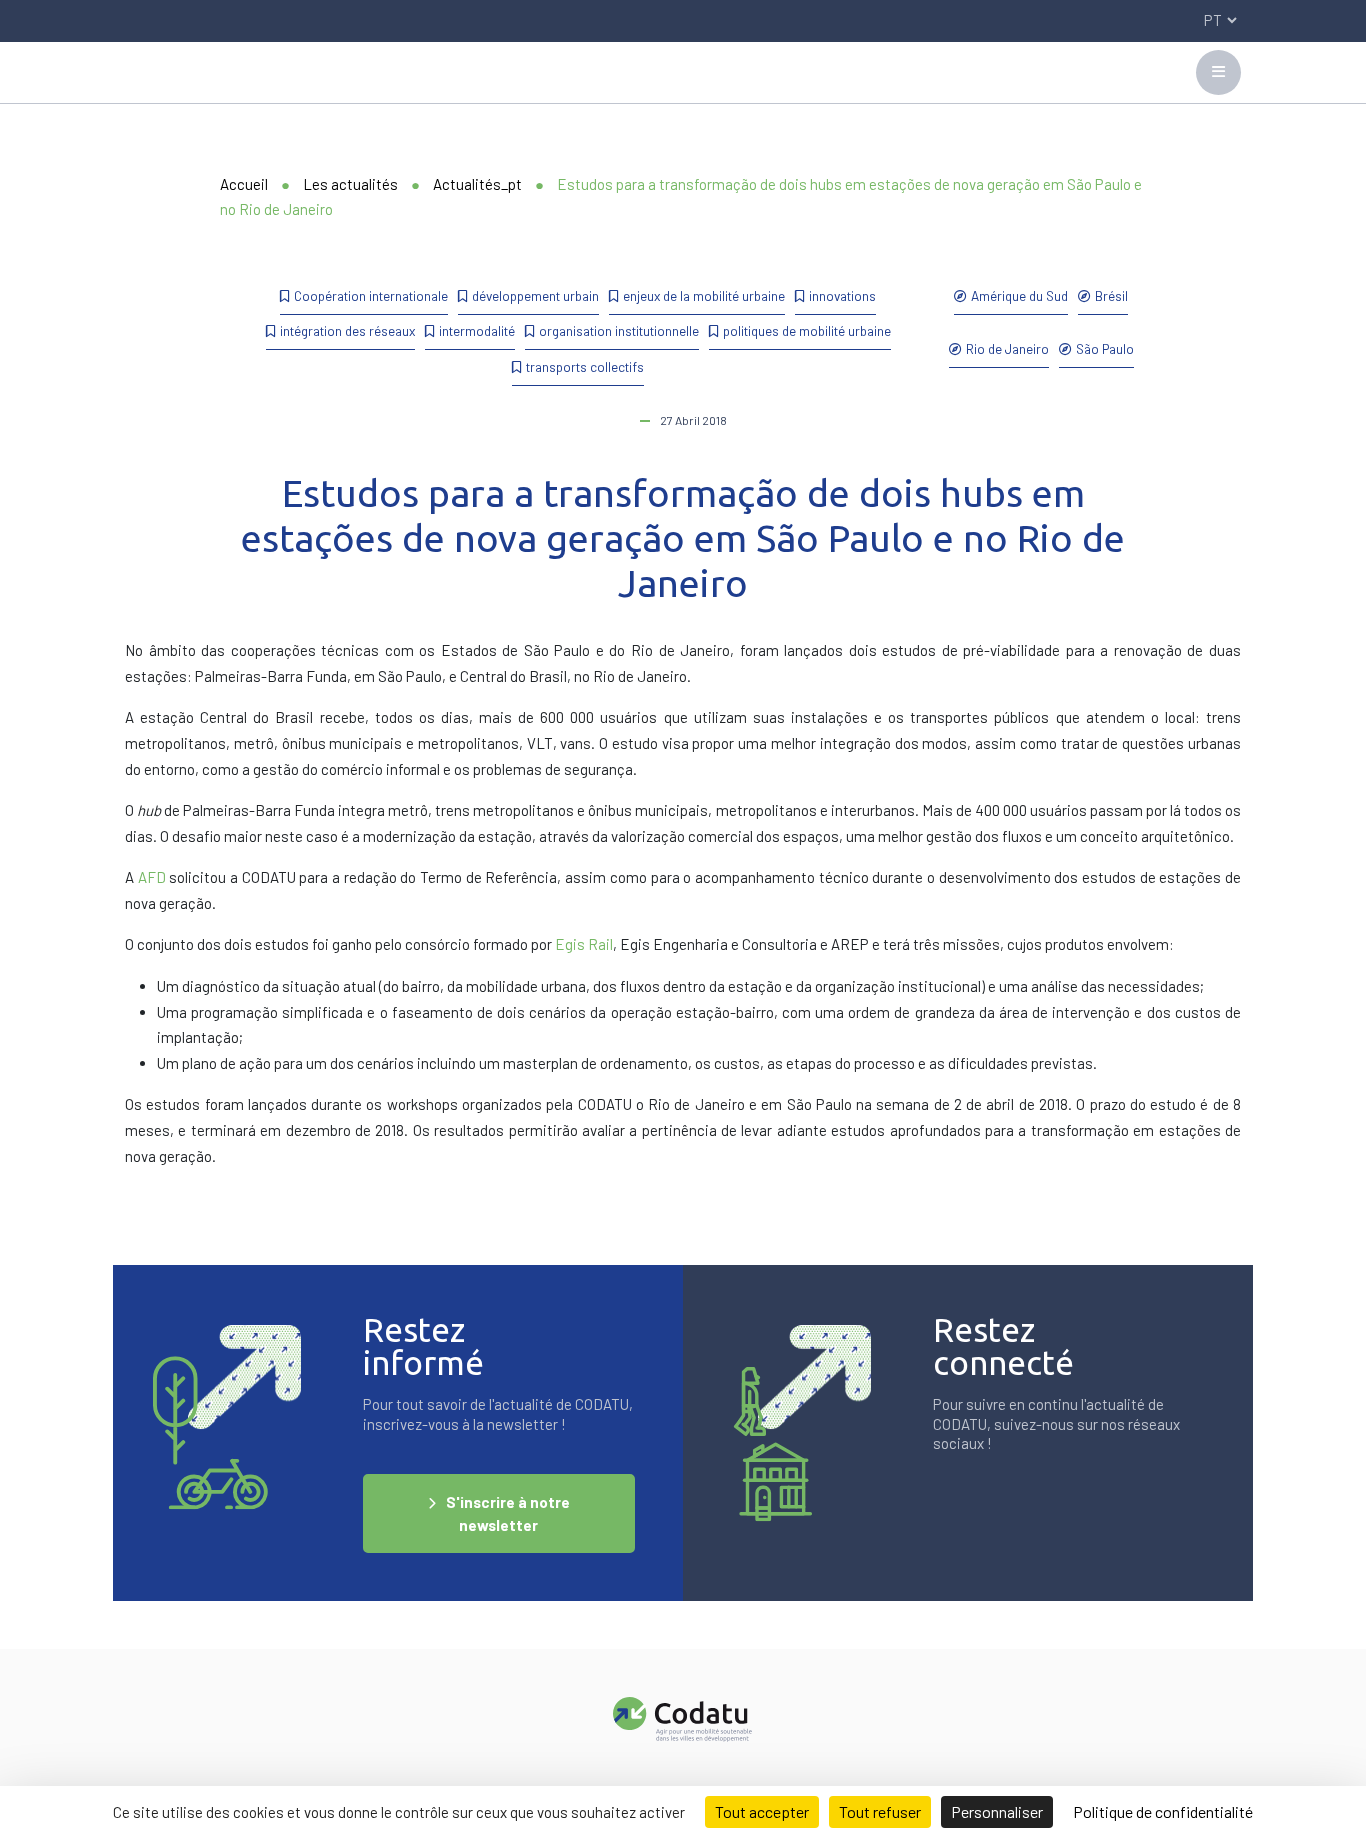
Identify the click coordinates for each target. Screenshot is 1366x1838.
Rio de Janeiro (1007, 348)
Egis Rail (584, 944)
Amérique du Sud (1019, 295)
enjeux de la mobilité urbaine (704, 295)
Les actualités (350, 184)
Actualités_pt (477, 184)
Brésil (1111, 295)
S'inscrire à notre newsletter (508, 1513)
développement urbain (535, 295)
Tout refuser (880, 1811)
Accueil (244, 184)
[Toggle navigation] (1218, 72)
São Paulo (1105, 348)
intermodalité (477, 330)
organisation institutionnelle (619, 330)
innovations (842, 295)
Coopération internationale (371, 295)
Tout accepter (762, 1811)
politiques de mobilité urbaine (807, 330)
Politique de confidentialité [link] (1163, 1811)
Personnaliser (997, 1811)
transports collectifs (585, 366)
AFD (152, 877)
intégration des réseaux (347, 330)
